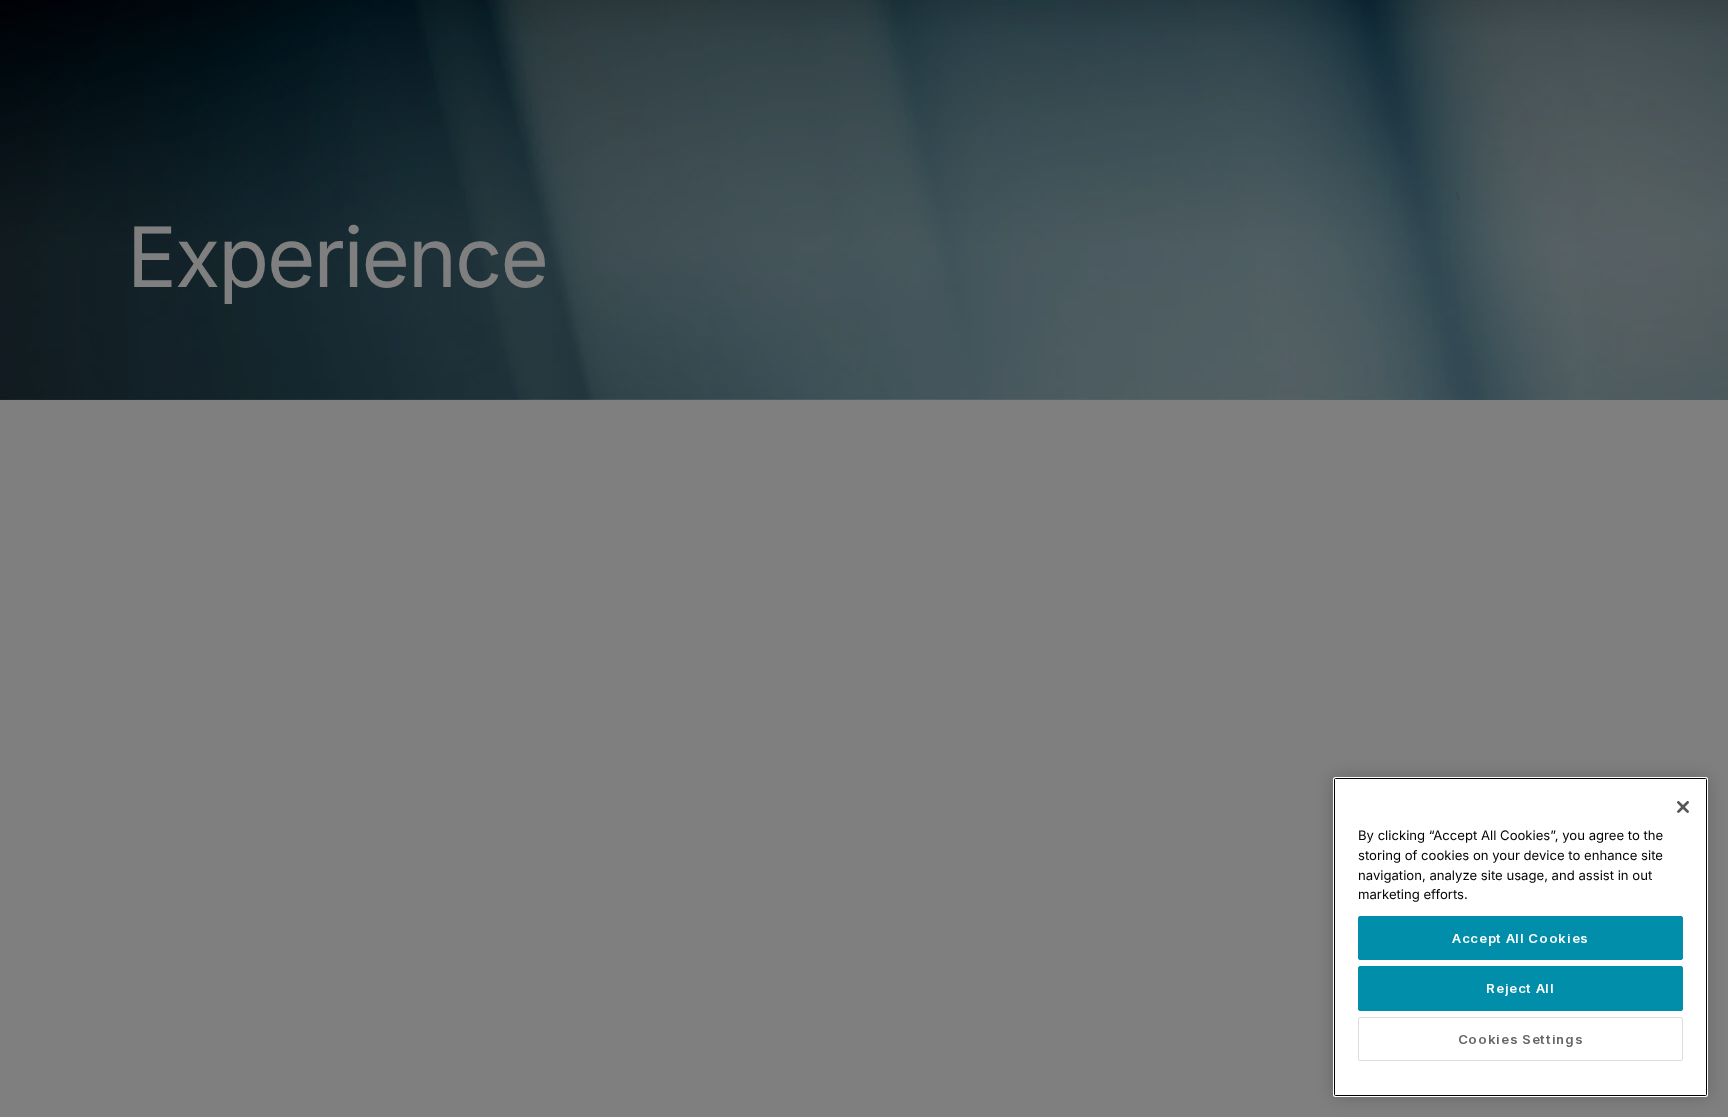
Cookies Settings (1521, 1039)
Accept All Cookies (1520, 938)
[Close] (1683, 807)
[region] (1520, 937)
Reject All (1520, 988)
